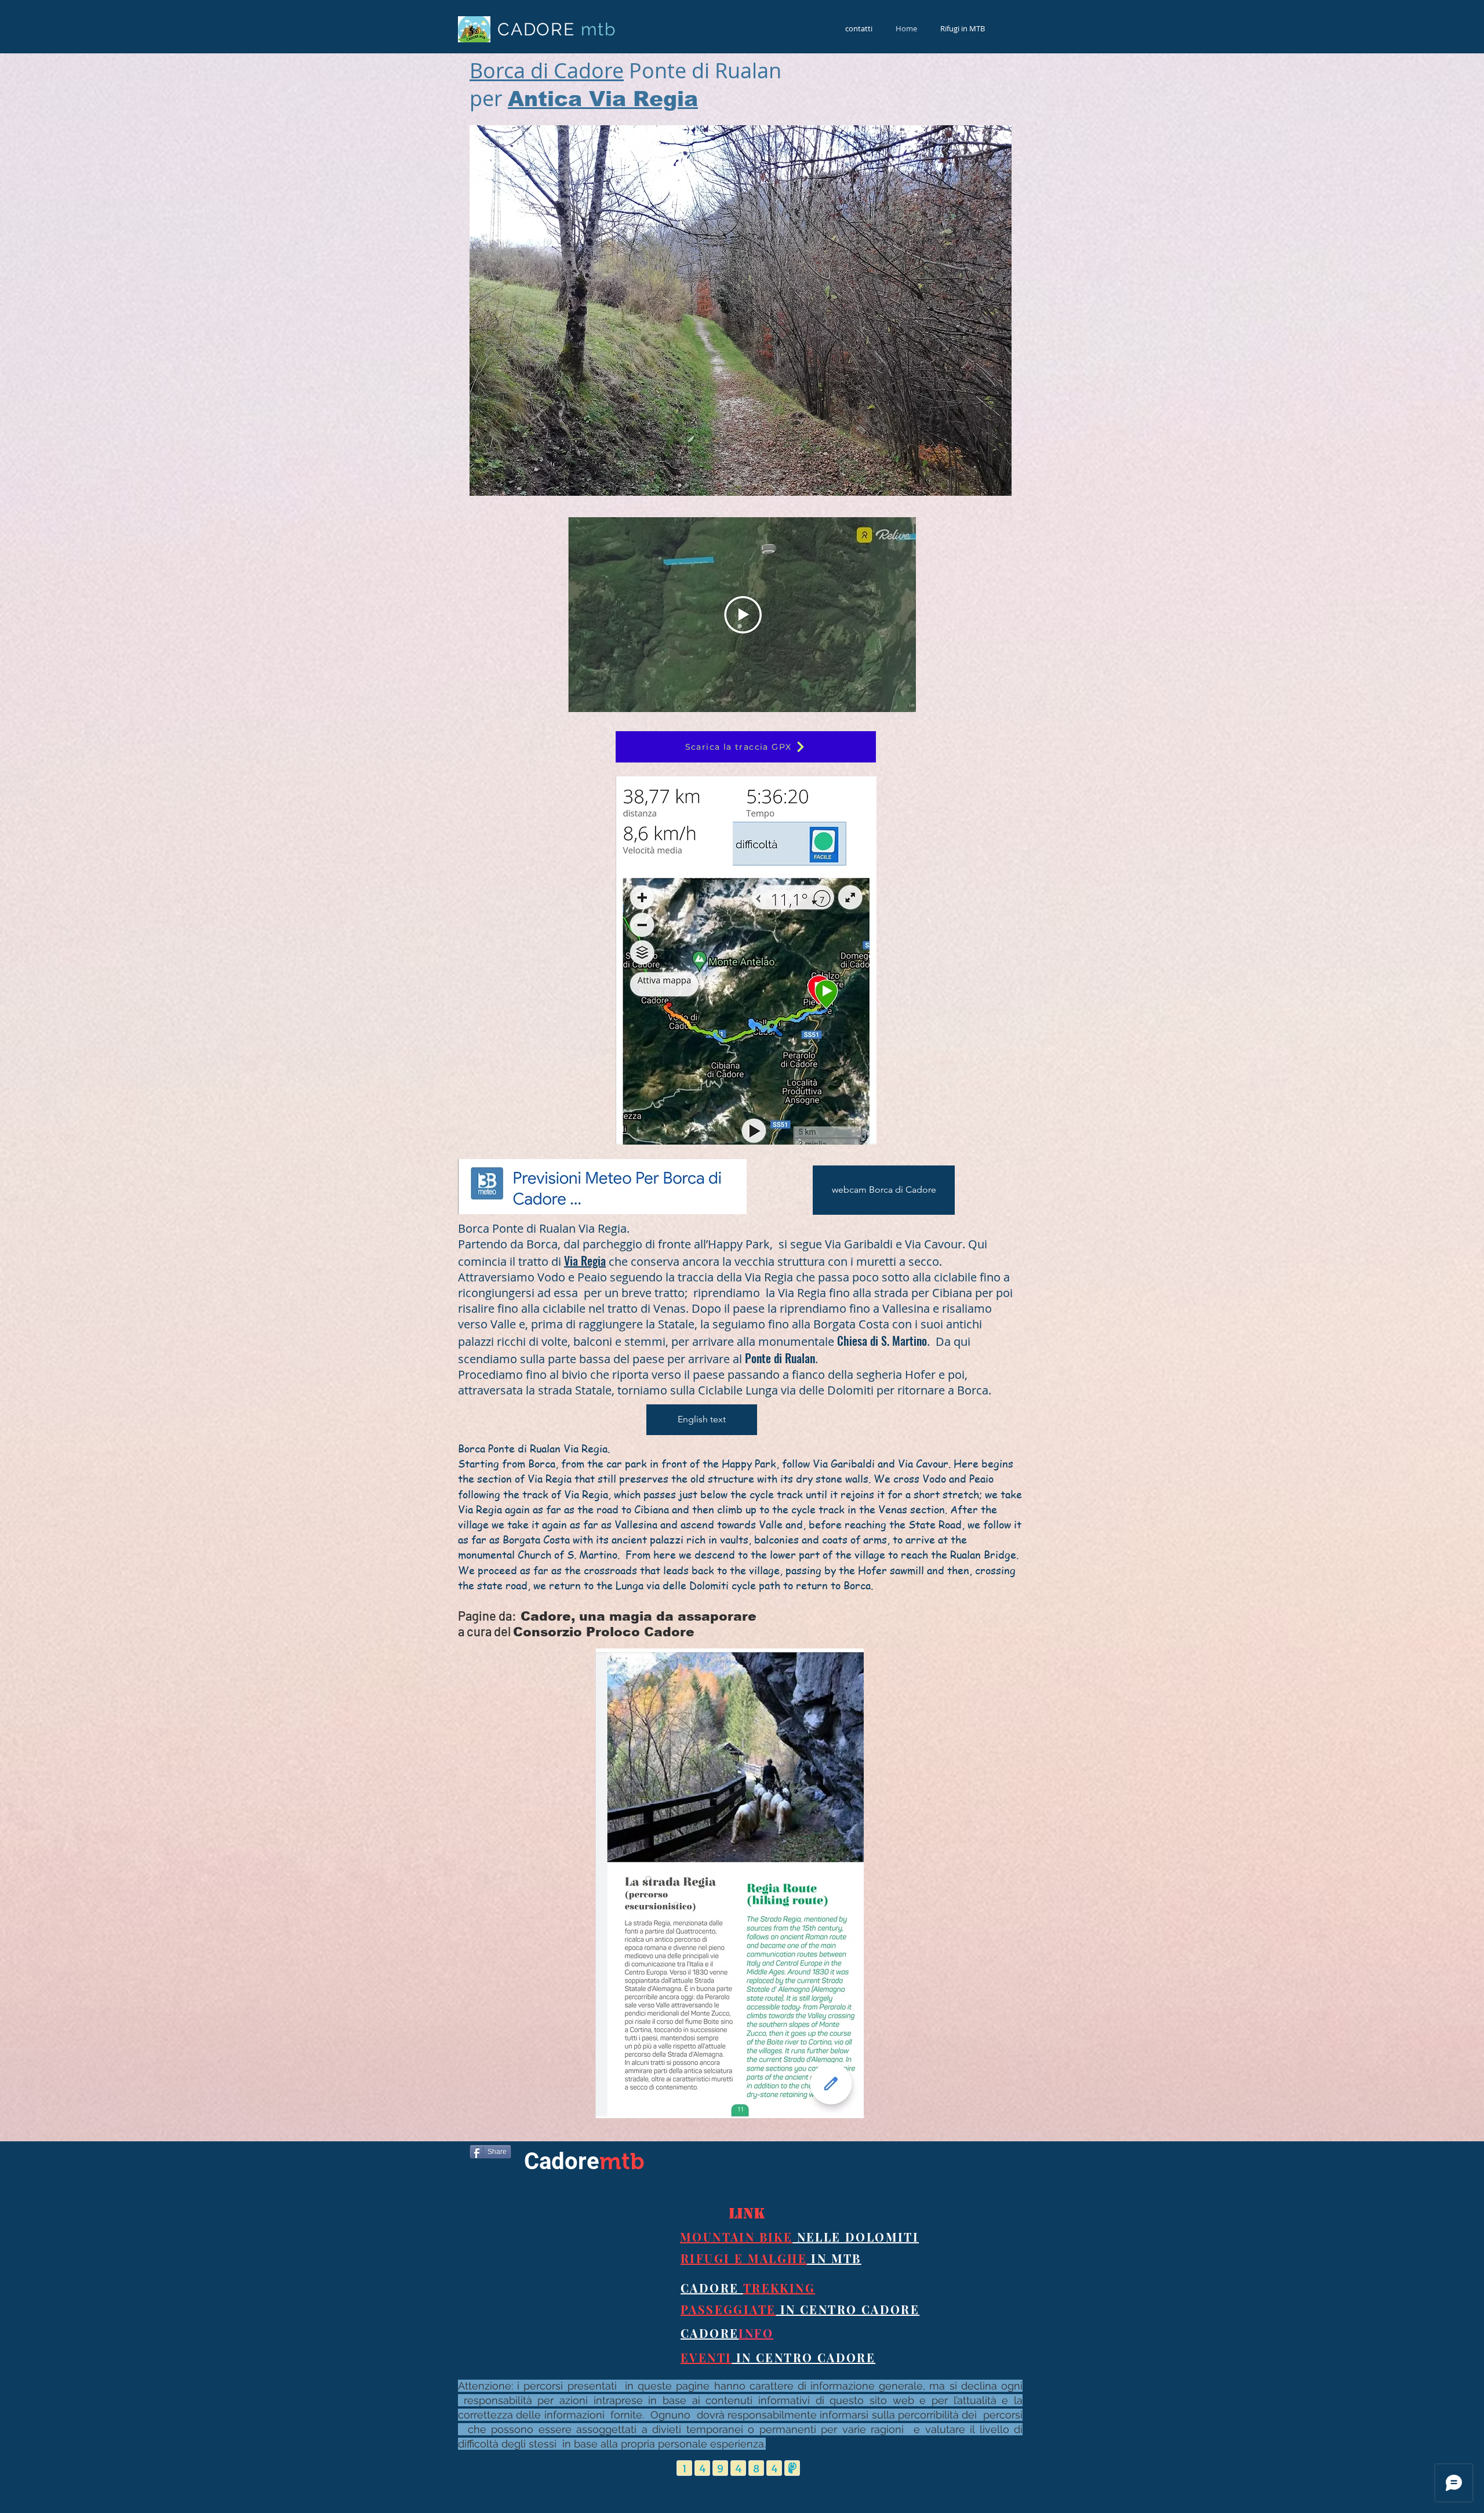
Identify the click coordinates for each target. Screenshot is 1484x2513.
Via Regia (585, 1261)
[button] (741, 311)
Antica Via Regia (603, 99)
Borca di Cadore (547, 70)
